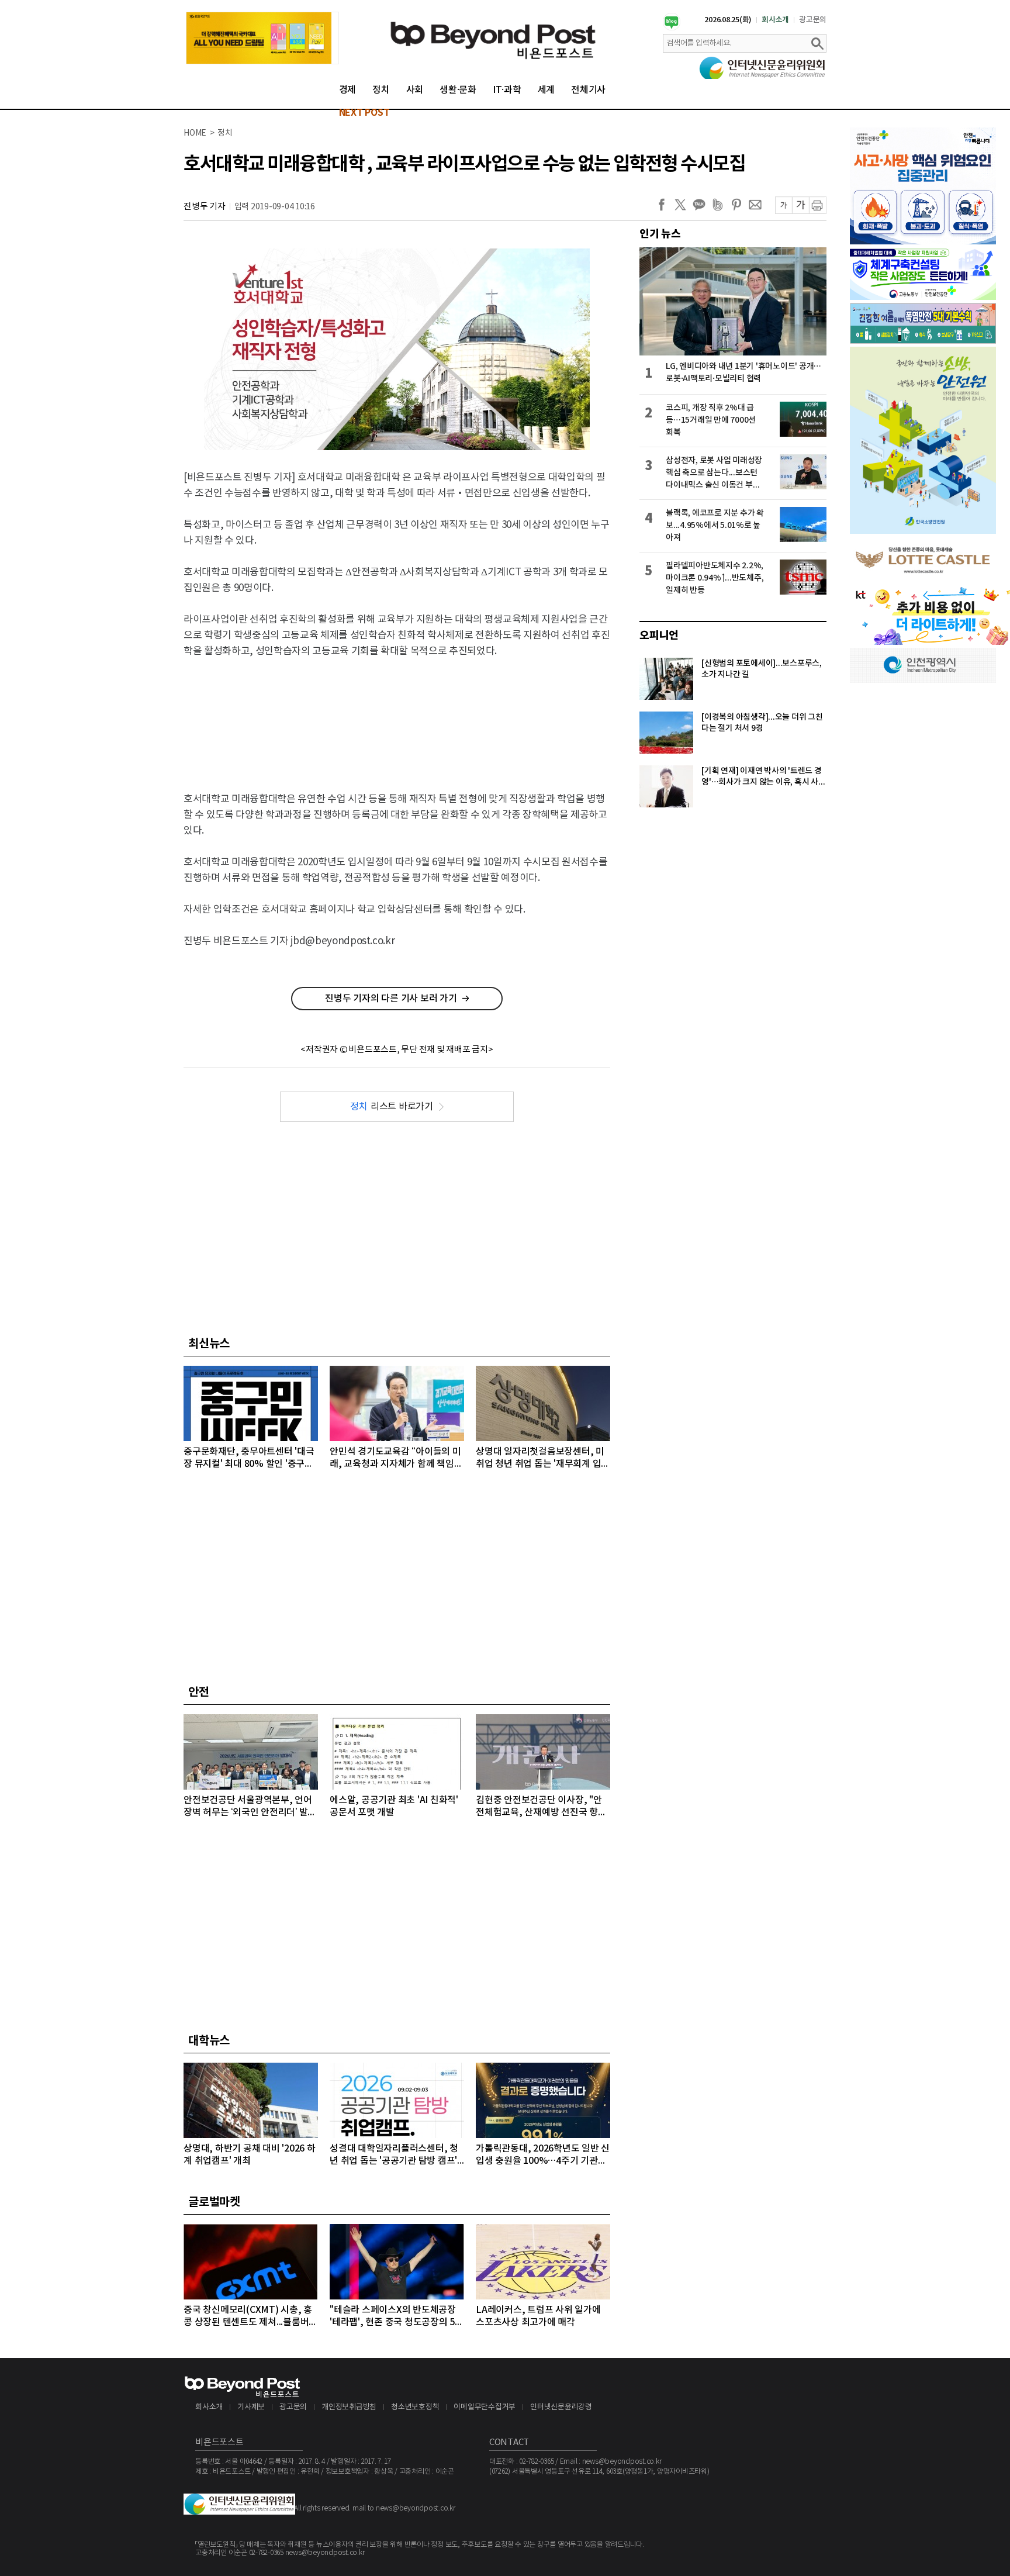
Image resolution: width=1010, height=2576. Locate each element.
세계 (546, 90)
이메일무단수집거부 (485, 2407)
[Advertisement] (397, 715)
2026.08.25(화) (728, 20)
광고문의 (813, 20)
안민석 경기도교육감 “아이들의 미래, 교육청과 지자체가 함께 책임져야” (396, 1458)
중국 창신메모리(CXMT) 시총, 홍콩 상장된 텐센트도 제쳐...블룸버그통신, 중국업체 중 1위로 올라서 (250, 2317)
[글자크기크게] (800, 205)
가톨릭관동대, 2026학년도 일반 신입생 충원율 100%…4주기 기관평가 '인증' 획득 (543, 2155)
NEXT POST (364, 113)
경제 (348, 90)
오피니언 (659, 636)
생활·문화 (458, 90)
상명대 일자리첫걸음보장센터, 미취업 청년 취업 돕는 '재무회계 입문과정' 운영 (543, 1458)
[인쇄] (818, 205)
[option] (262, 38)
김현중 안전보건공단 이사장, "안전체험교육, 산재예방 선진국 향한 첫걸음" (541, 1807)
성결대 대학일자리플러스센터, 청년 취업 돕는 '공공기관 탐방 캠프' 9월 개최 (394, 2155)
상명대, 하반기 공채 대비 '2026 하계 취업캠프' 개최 (250, 2155)
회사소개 (775, 20)
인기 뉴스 (660, 234)
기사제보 (251, 2407)
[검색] (817, 43)
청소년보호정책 (415, 2407)
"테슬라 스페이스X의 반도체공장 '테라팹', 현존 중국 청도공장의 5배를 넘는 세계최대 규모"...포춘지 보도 (397, 2317)
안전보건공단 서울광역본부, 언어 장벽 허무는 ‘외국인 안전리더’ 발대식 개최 (250, 1807)
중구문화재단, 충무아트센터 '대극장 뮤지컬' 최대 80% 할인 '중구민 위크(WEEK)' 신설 (249, 1458)
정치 (381, 90)
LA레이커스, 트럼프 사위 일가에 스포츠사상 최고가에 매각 (538, 2316)
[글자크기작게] (784, 205)
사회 (415, 90)
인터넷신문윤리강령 (561, 2407)
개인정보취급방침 (349, 2407)
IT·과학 (507, 90)
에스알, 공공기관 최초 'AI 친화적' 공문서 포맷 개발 (394, 1806)
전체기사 (588, 90)
